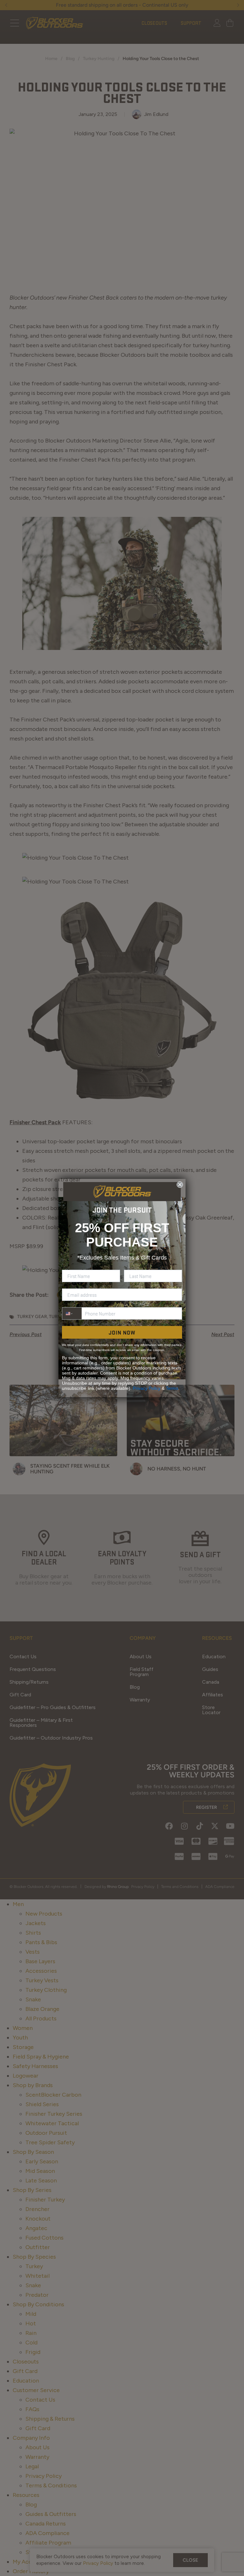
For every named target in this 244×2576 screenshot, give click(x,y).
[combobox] (72, 1313)
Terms (172, 1388)
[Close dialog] (180, 1185)
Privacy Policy (147, 1388)
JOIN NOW (122, 1332)
